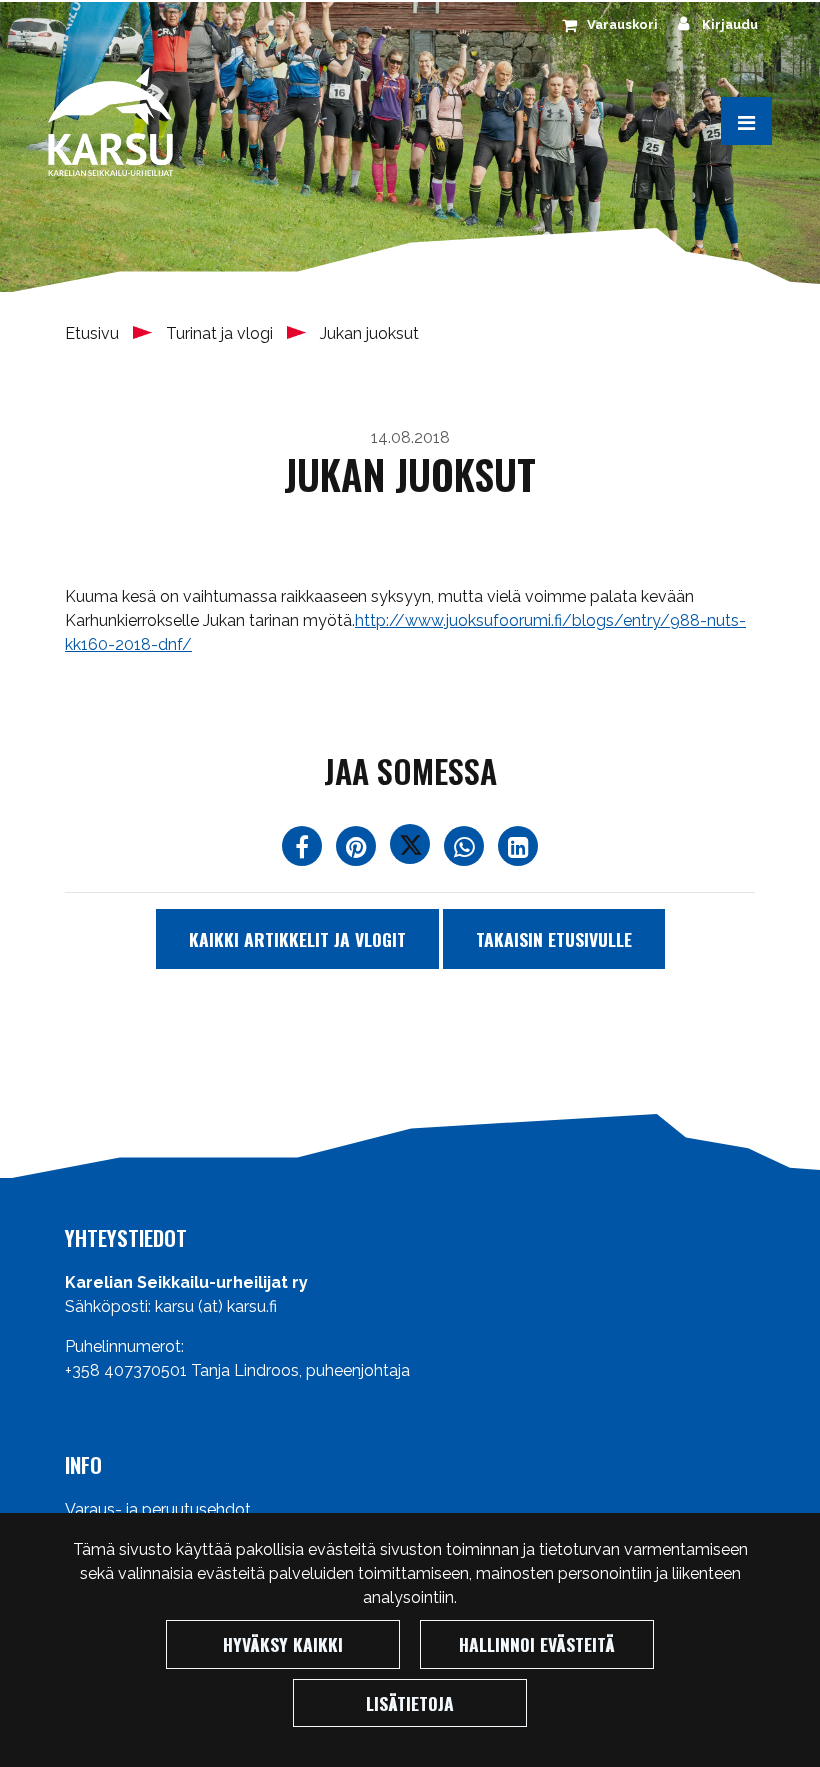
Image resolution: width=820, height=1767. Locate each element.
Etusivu (94, 333)
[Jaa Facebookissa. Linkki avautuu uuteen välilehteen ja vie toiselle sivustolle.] (304, 850)
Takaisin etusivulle (554, 939)
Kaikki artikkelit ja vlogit (297, 939)
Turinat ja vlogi (221, 333)
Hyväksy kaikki (283, 1644)
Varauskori (622, 24)
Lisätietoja (410, 1703)
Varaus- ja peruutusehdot (158, 1509)
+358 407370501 (126, 1370)
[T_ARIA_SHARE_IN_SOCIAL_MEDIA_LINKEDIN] (518, 850)
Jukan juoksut (369, 333)
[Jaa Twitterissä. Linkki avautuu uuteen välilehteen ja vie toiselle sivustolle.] (412, 850)
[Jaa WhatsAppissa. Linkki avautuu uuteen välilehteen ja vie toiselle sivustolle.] (466, 850)
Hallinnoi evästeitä (537, 1644)
